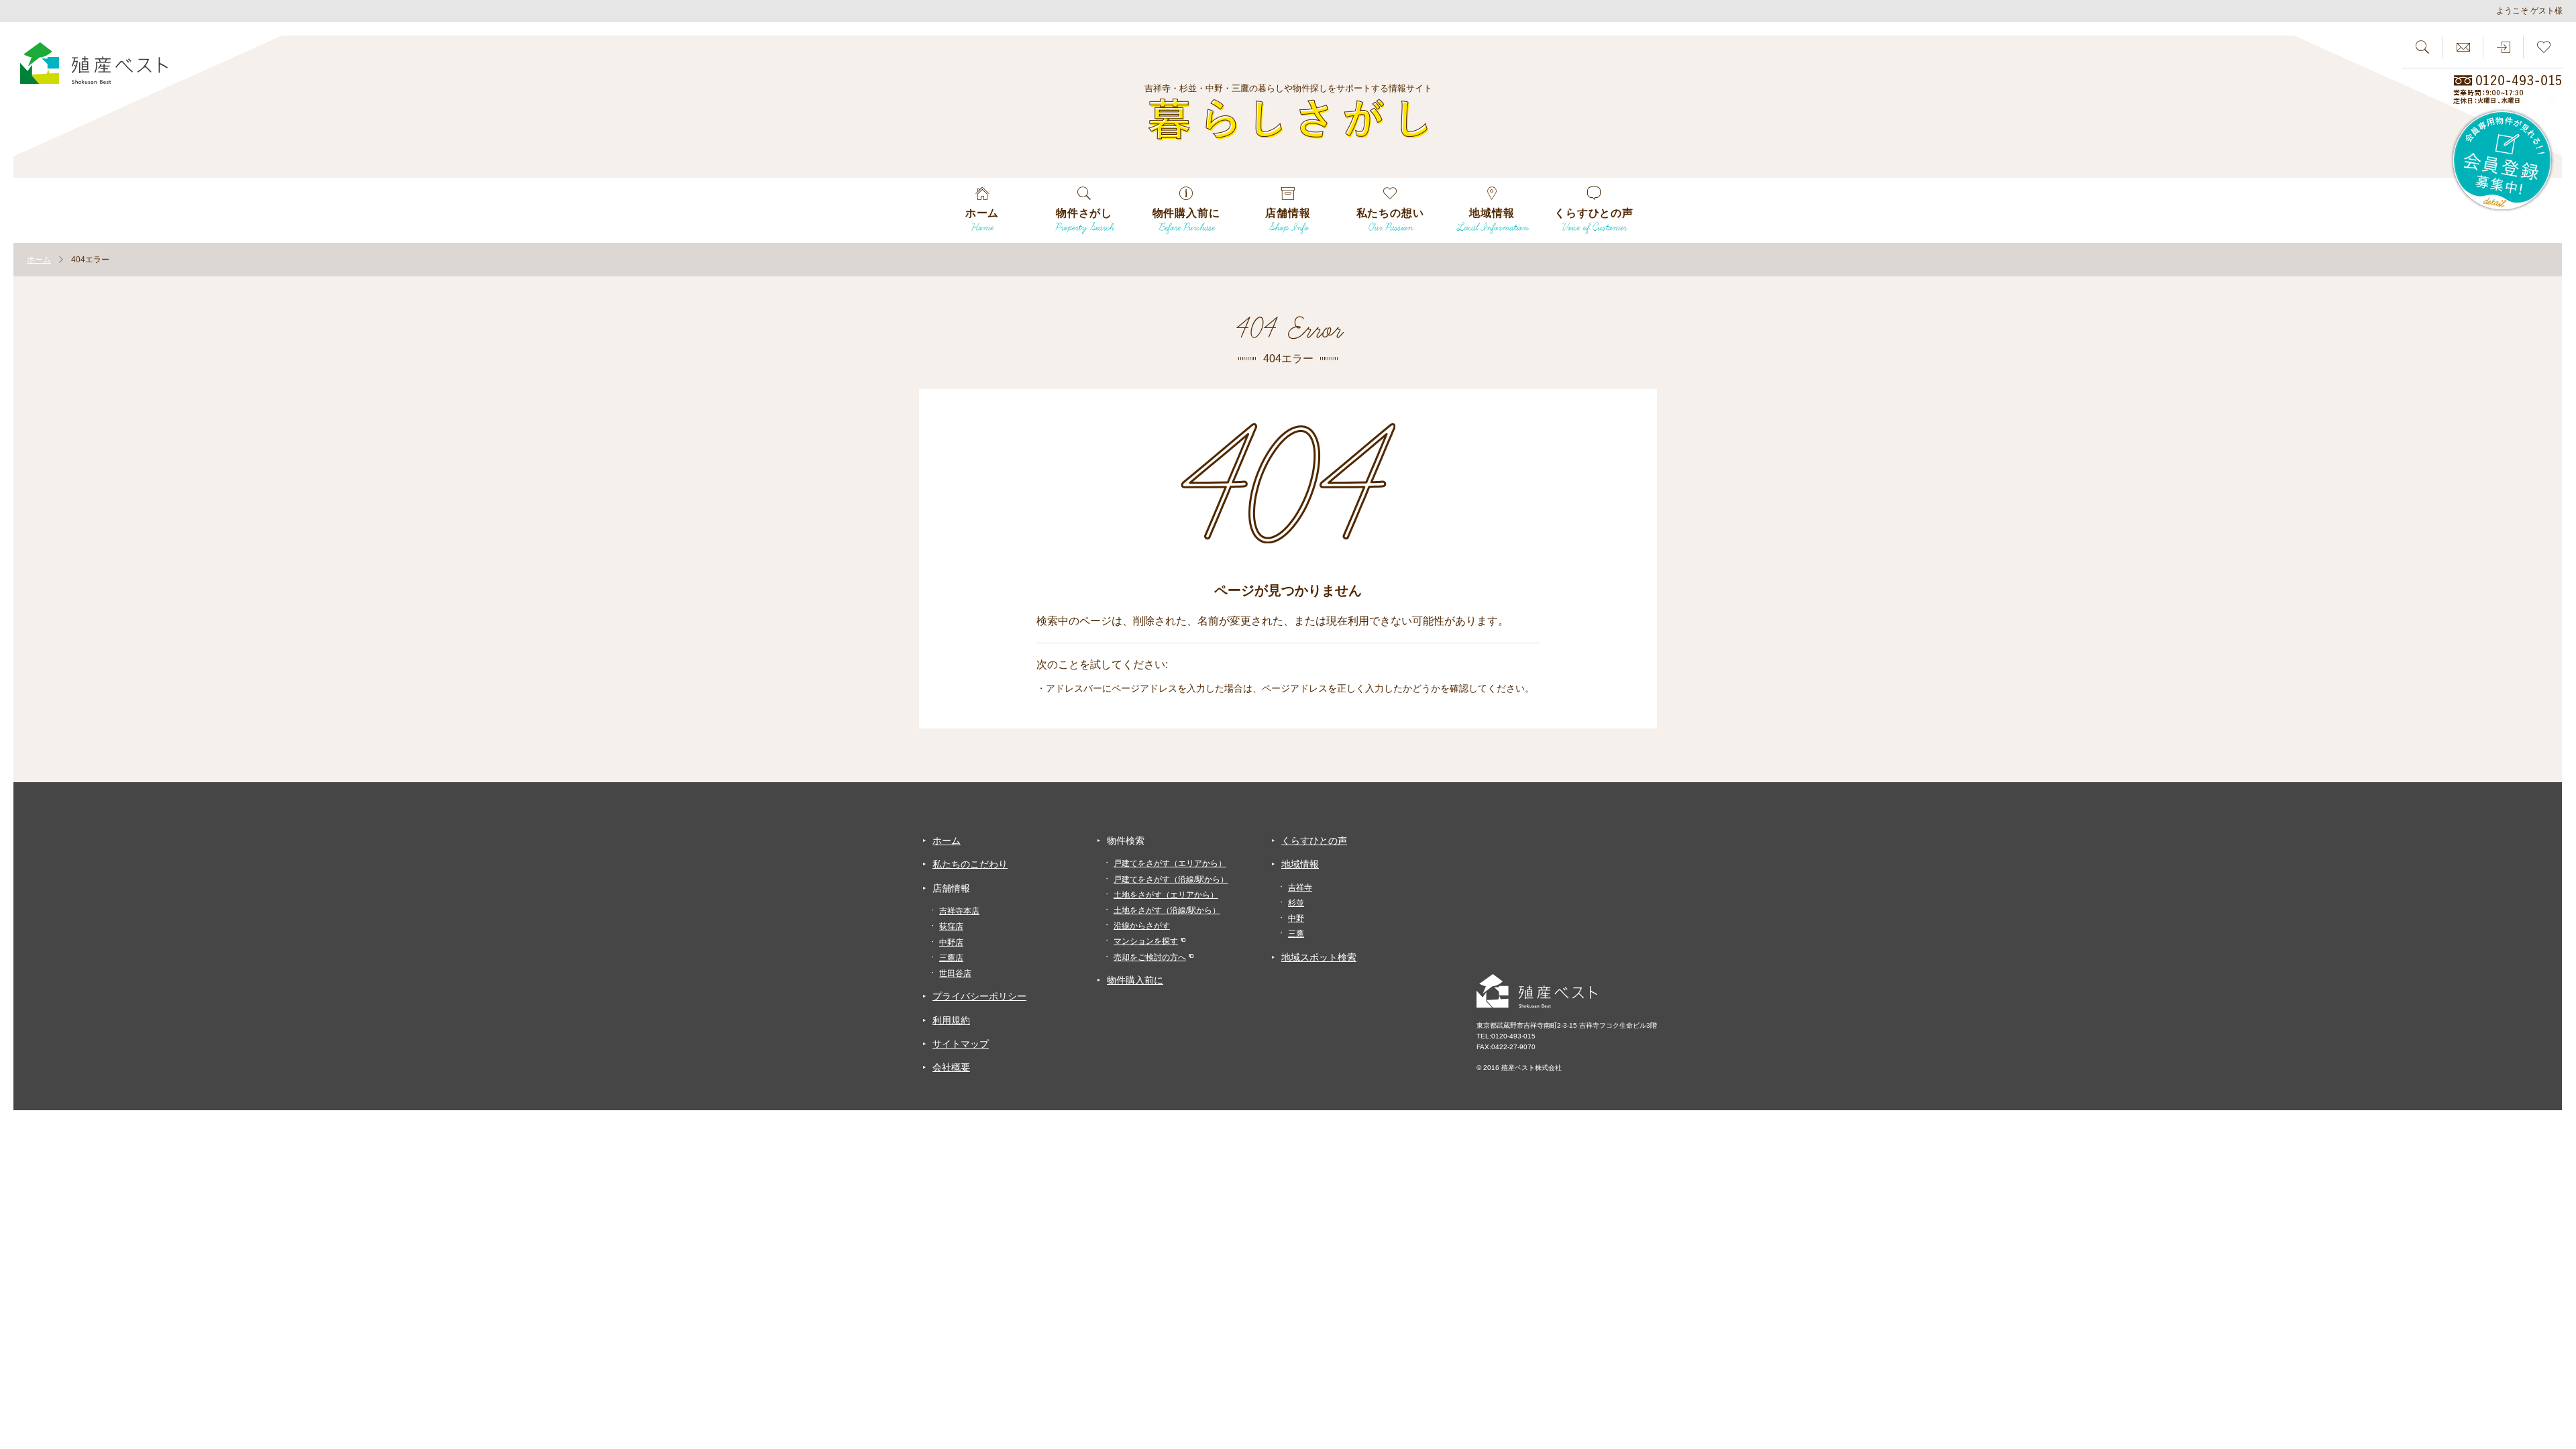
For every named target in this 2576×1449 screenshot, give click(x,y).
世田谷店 (955, 973)
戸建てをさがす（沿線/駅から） (1171, 879)
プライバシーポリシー (979, 996)
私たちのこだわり (970, 864)
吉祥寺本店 (959, 911)
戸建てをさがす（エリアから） (1170, 863)
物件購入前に (1135, 980)
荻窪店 (951, 926)
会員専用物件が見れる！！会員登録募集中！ (2503, 161)
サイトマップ (961, 1044)
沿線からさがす (1142, 926)
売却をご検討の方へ (1150, 957)
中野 (1296, 918)
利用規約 (951, 1020)
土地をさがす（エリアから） (1166, 895)
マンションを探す (1146, 941)
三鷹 (1296, 934)
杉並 (1296, 903)
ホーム (947, 841)
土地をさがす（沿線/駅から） (1167, 910)
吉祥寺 (1300, 888)
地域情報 (1300, 864)
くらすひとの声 (1314, 841)
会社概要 (951, 1067)
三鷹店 (951, 958)
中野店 (951, 943)
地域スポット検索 (1319, 957)
